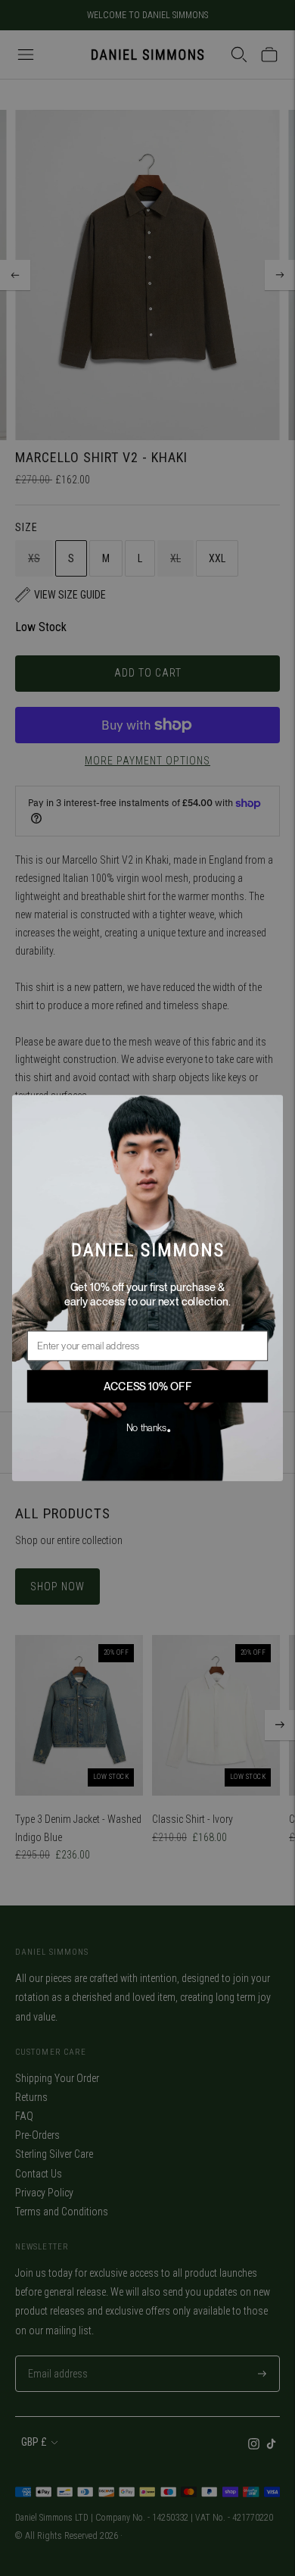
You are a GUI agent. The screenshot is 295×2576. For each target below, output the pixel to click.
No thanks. (148, 1428)
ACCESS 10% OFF (148, 1386)
